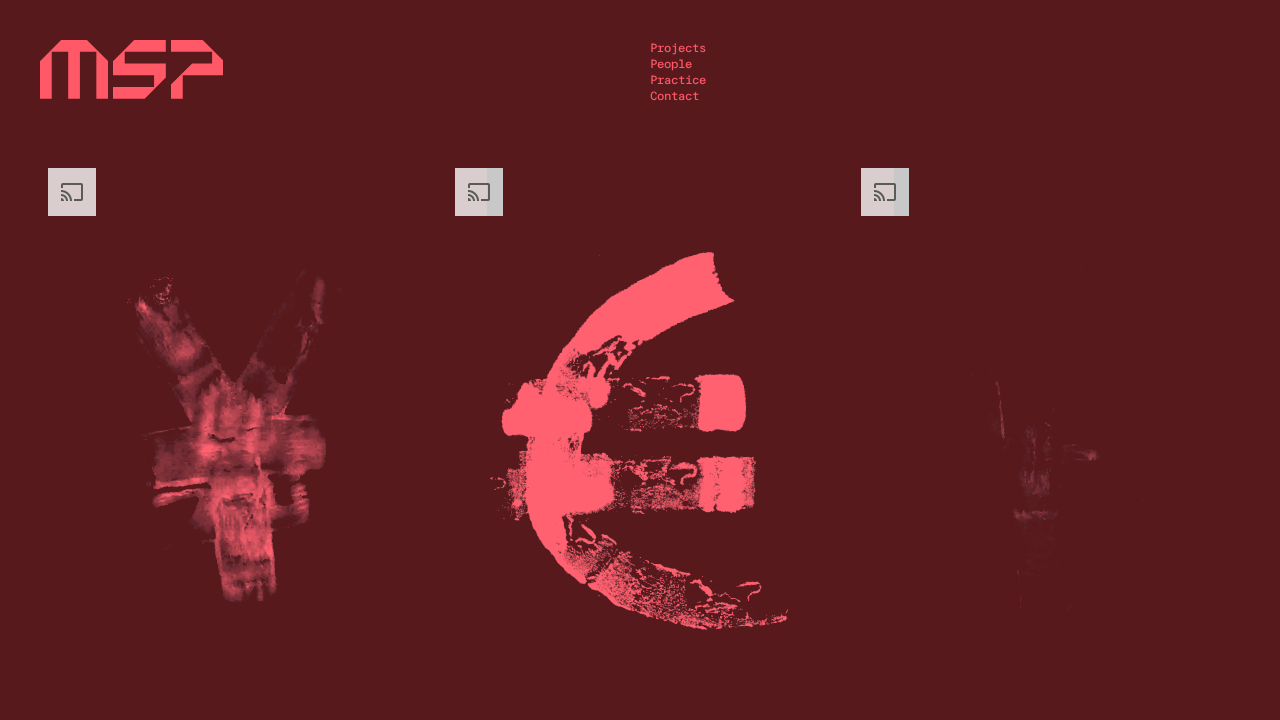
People (671, 64)
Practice (678, 80)
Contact (674, 96)
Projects (678, 48)
